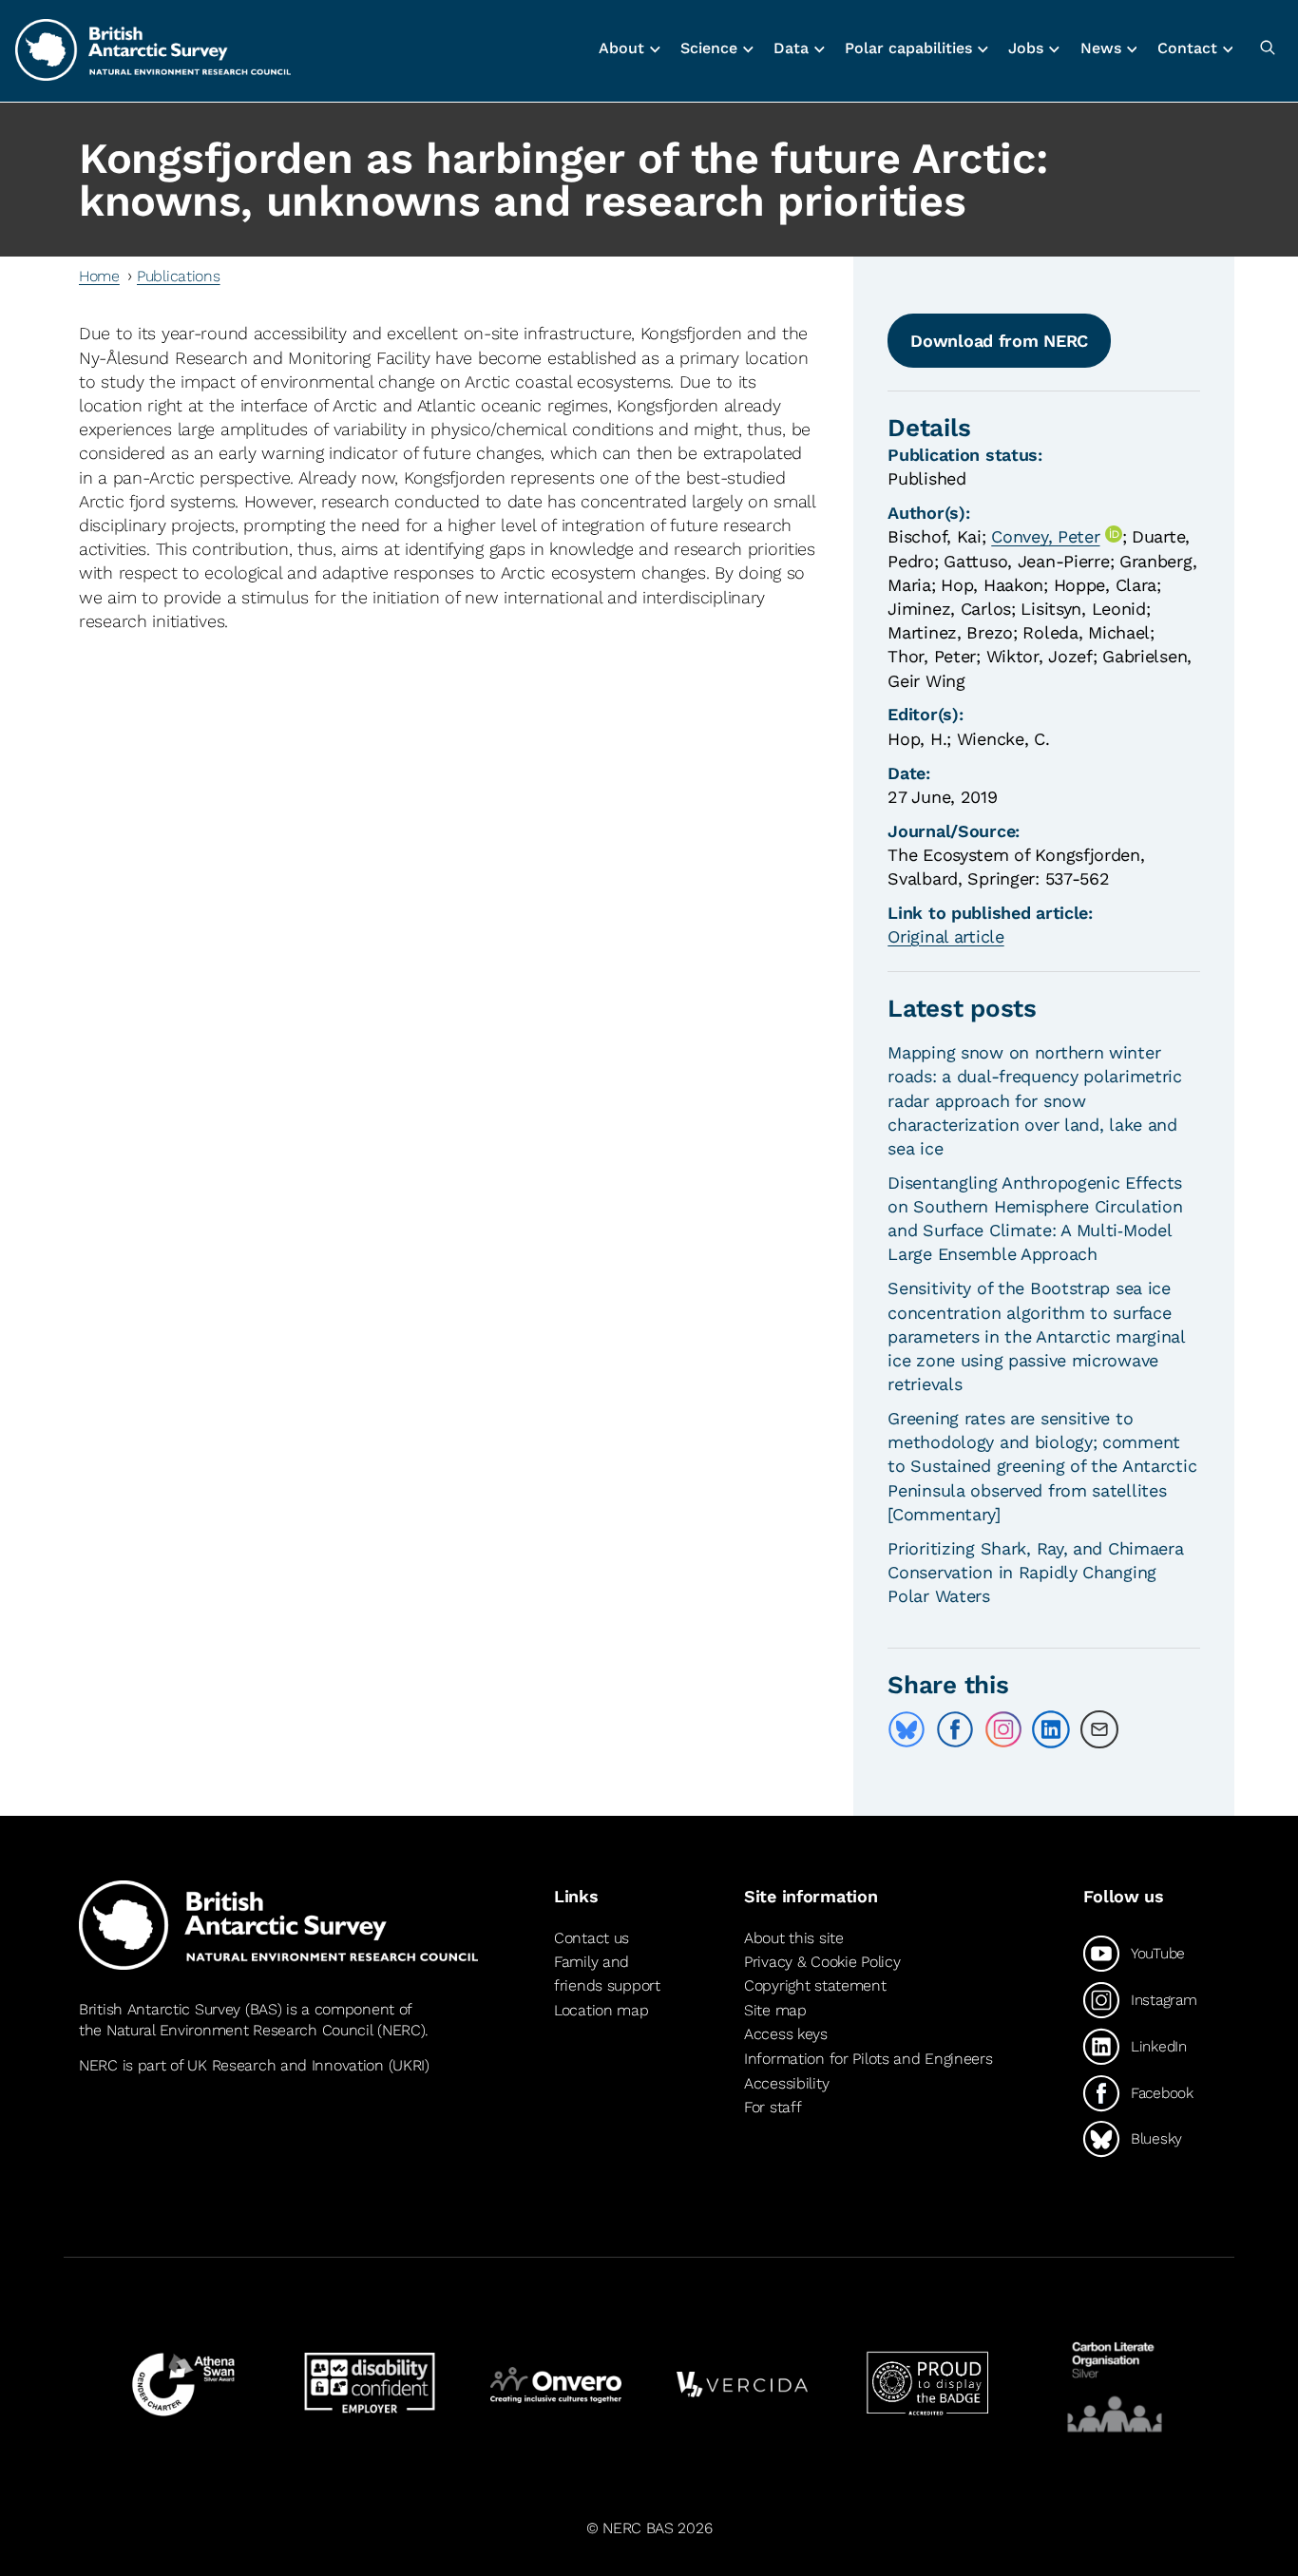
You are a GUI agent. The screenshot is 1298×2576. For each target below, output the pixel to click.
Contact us (592, 1938)
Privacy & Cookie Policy (822, 1962)
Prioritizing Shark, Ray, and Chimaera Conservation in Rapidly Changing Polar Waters (1035, 1572)
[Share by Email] (1099, 1729)
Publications (179, 276)
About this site (794, 1938)
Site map (775, 2010)
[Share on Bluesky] (907, 1729)
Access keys (786, 2034)
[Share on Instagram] (1003, 1729)
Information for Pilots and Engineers (869, 2059)
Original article (945, 936)
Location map (601, 2010)
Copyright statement (815, 1985)
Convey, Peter (1045, 536)
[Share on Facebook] (955, 1729)
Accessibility (786, 2083)
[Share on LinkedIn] (1051, 1729)
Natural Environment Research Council (240, 2030)
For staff (773, 2107)
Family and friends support (607, 1974)
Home (99, 276)
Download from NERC (999, 341)
